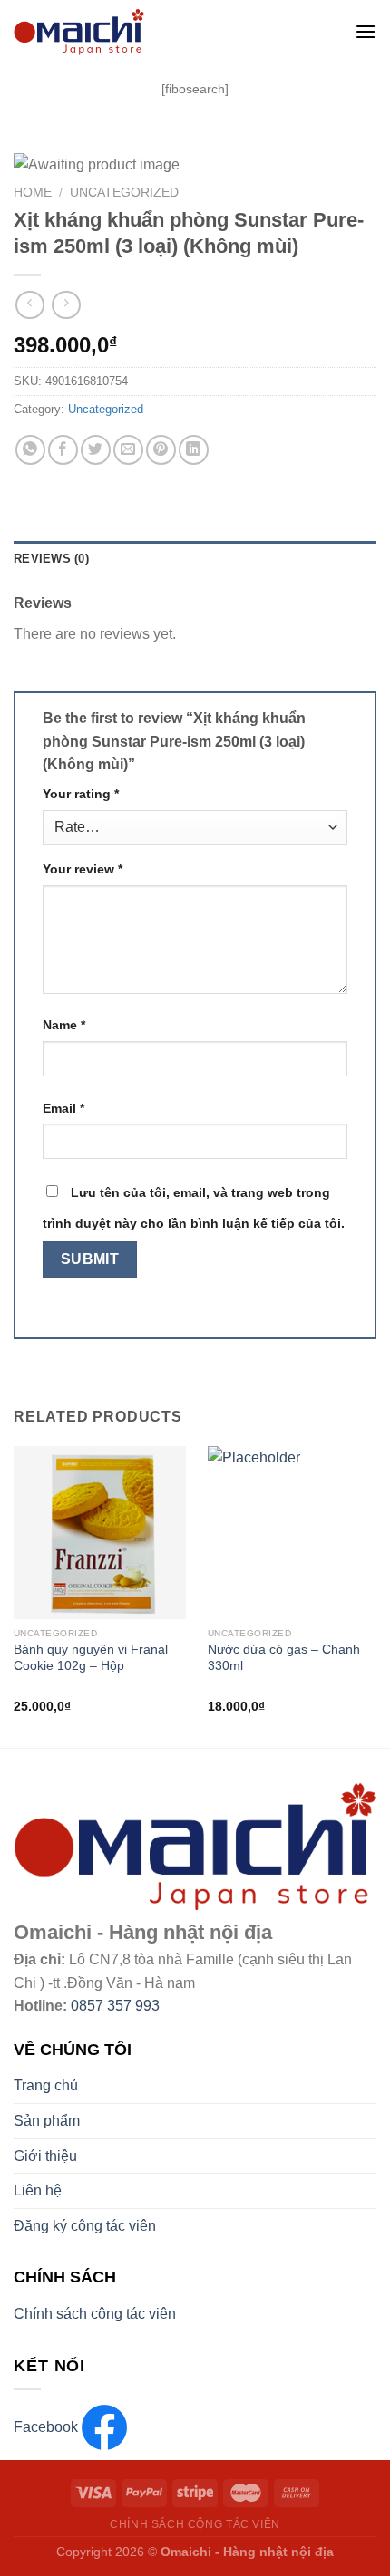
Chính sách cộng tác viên (95, 2314)
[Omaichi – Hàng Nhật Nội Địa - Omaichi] (151, 32)
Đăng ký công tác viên (85, 2226)
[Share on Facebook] (63, 450)
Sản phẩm (47, 2121)
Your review (83, 869)
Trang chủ (46, 2085)
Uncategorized (124, 193)
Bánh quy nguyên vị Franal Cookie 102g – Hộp (91, 1658)
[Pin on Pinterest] (161, 450)
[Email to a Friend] (128, 450)
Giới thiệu (45, 2156)
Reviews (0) (51, 559)
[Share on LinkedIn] (194, 450)
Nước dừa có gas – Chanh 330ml (284, 1658)
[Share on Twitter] (96, 450)
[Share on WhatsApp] (30, 450)
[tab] (195, 559)
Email (63, 1108)
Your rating (81, 794)
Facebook (48, 2427)
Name (64, 1025)
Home (33, 193)
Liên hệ (38, 2190)
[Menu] (366, 31)
